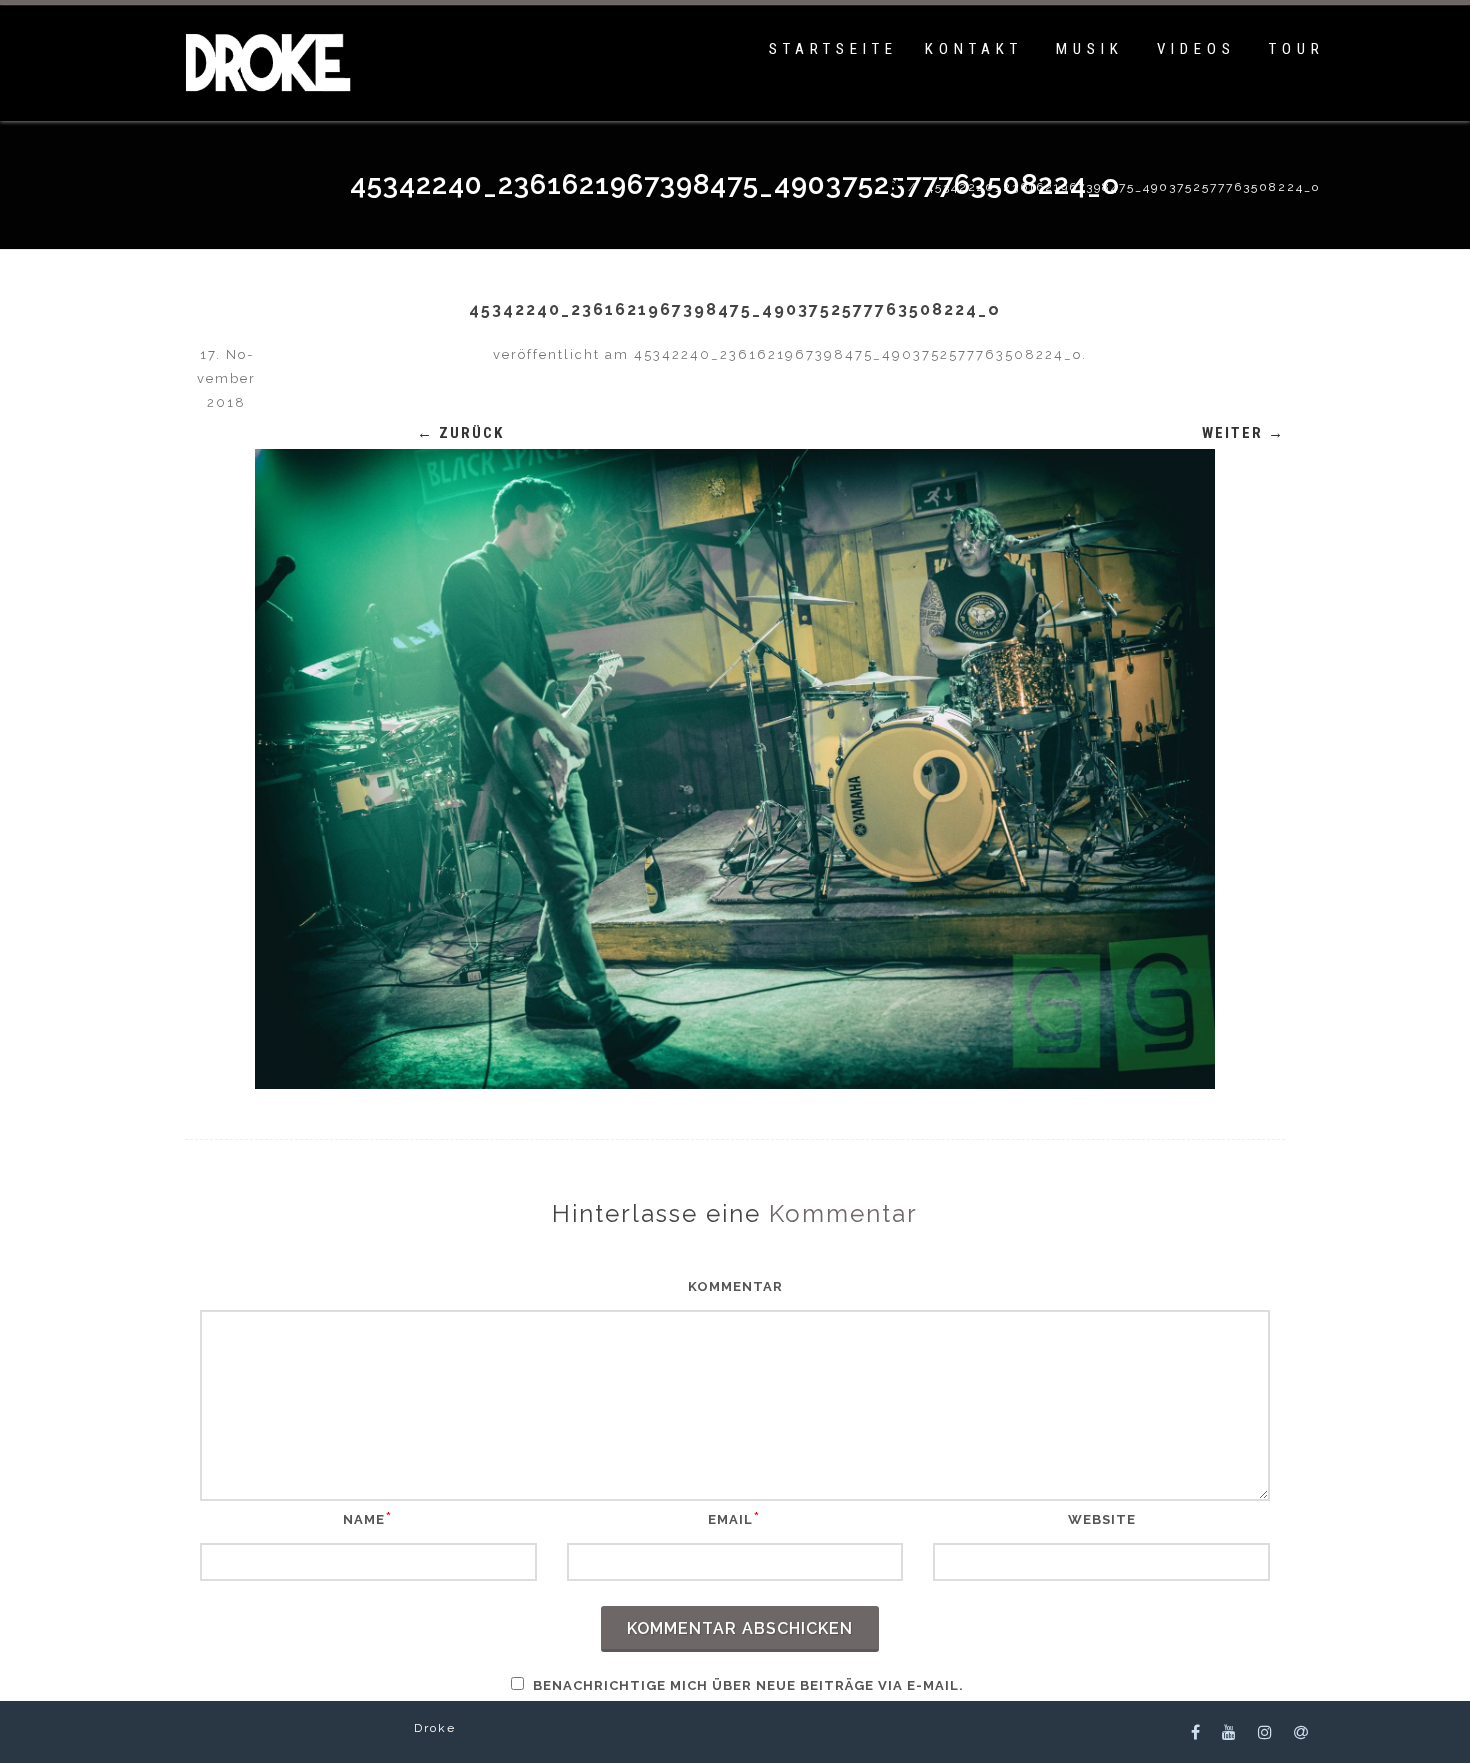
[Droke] (263, 104)
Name (364, 1519)
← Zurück (460, 433)
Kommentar (735, 1286)
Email (730, 1519)
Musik (1090, 49)
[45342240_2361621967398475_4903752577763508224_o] (735, 769)
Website (1102, 1519)
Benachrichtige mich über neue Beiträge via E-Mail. (748, 1685)
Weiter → (1243, 433)
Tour (1297, 49)
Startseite (833, 49)
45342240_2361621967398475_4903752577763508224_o (858, 354)
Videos (1196, 49)
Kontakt (974, 49)
